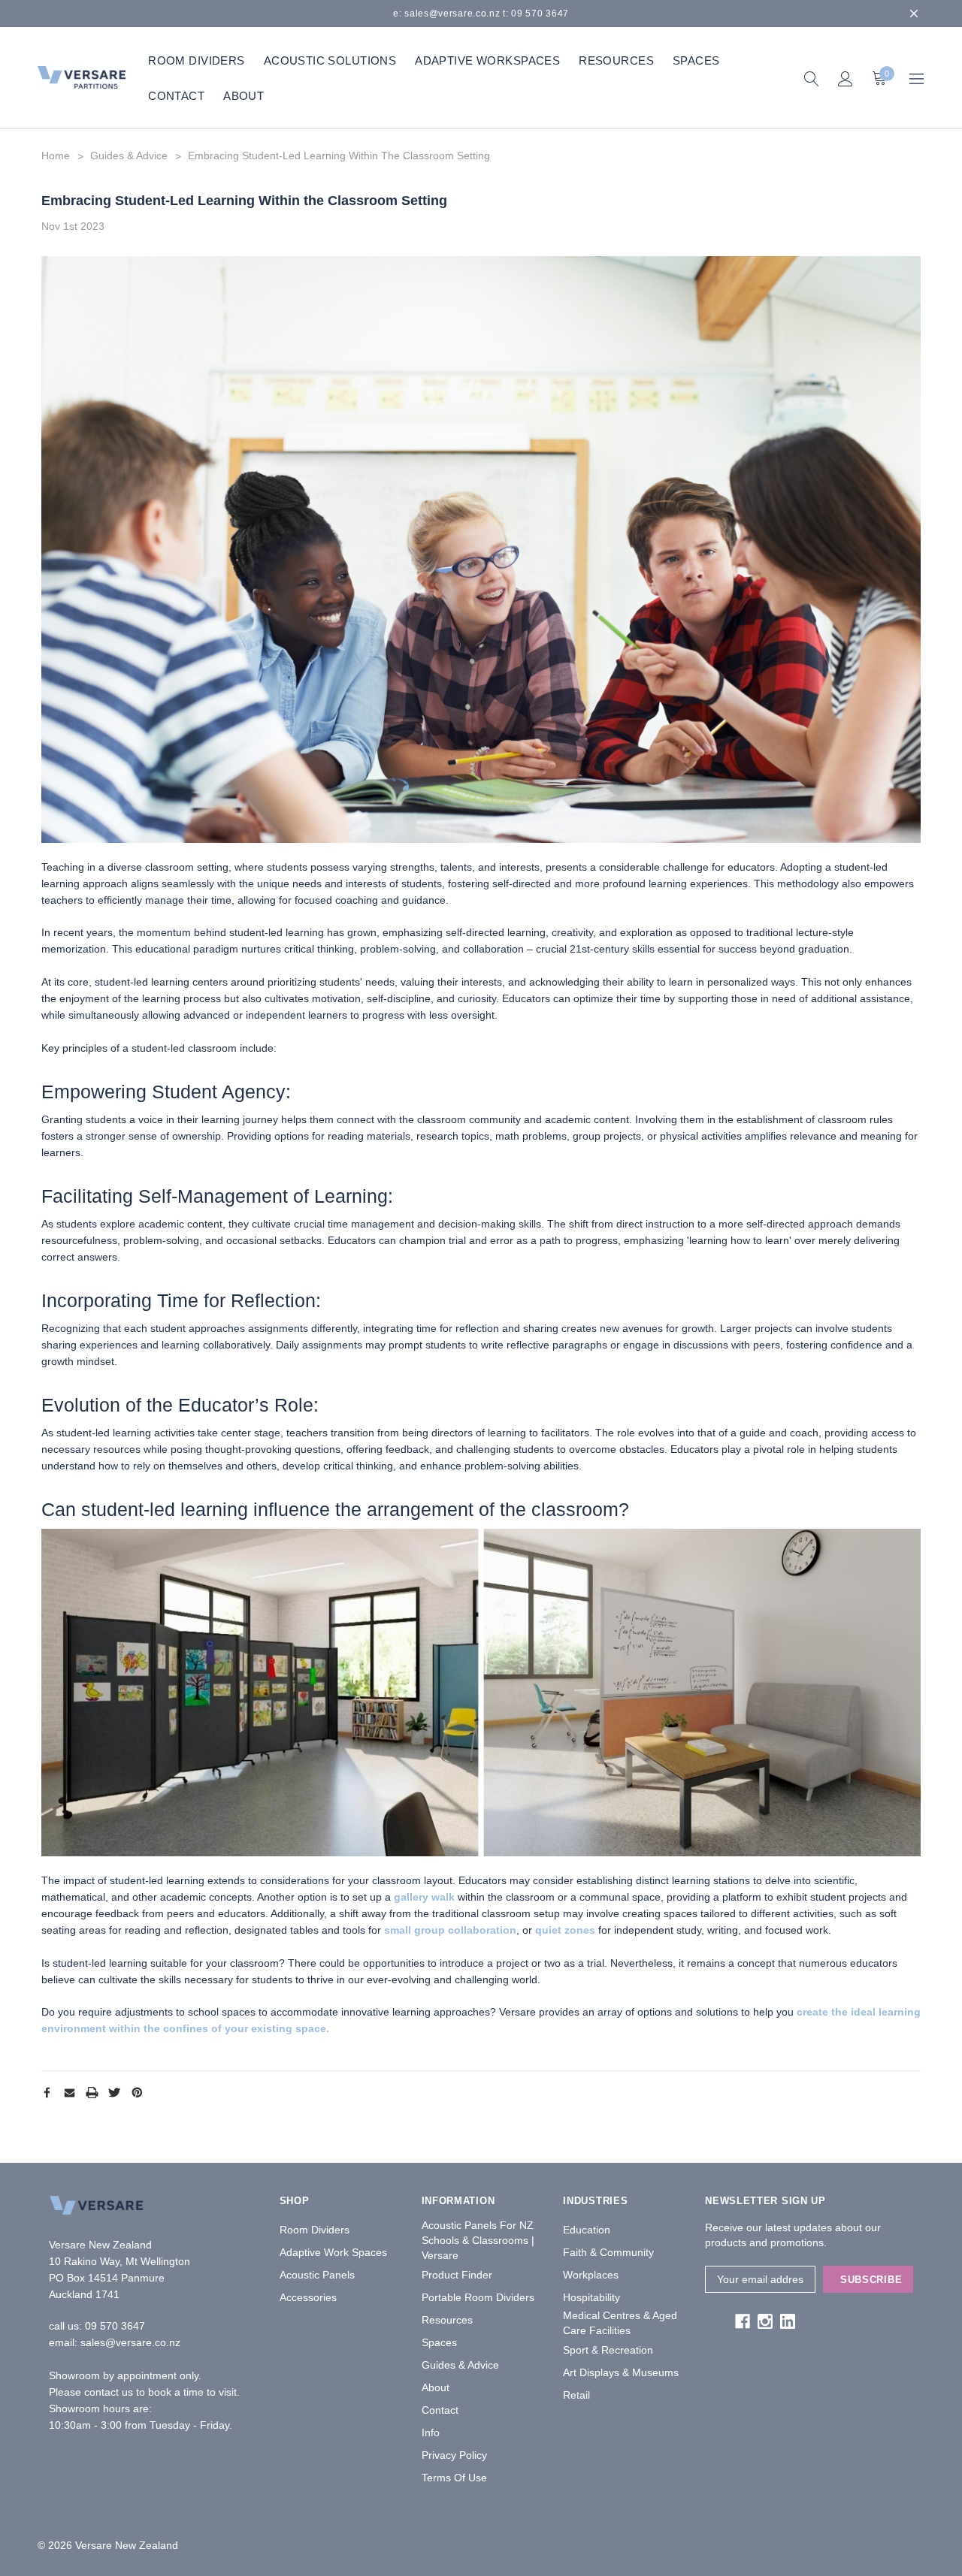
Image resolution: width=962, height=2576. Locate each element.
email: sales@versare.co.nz (115, 2342)
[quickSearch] (811, 78)
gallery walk (424, 1897)
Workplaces (591, 2275)
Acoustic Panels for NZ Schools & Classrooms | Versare (478, 2240)
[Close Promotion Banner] (914, 14)
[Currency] (917, 78)
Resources (447, 2320)
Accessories (308, 2297)
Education (587, 2230)
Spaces (439, 2342)
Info (431, 2433)
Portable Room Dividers (478, 2297)
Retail (576, 2395)
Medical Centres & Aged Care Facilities (620, 2323)
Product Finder (457, 2275)
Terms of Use (454, 2478)
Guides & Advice (460, 2365)
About (436, 2387)
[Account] (845, 78)
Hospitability (591, 2297)
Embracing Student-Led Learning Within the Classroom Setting (244, 201)
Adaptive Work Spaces (333, 2252)
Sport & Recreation (608, 2350)
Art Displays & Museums (621, 2372)
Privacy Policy (454, 2455)
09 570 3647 (115, 2326)
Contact (440, 2410)
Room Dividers (315, 2230)
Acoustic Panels (317, 2275)
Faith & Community (608, 2252)
